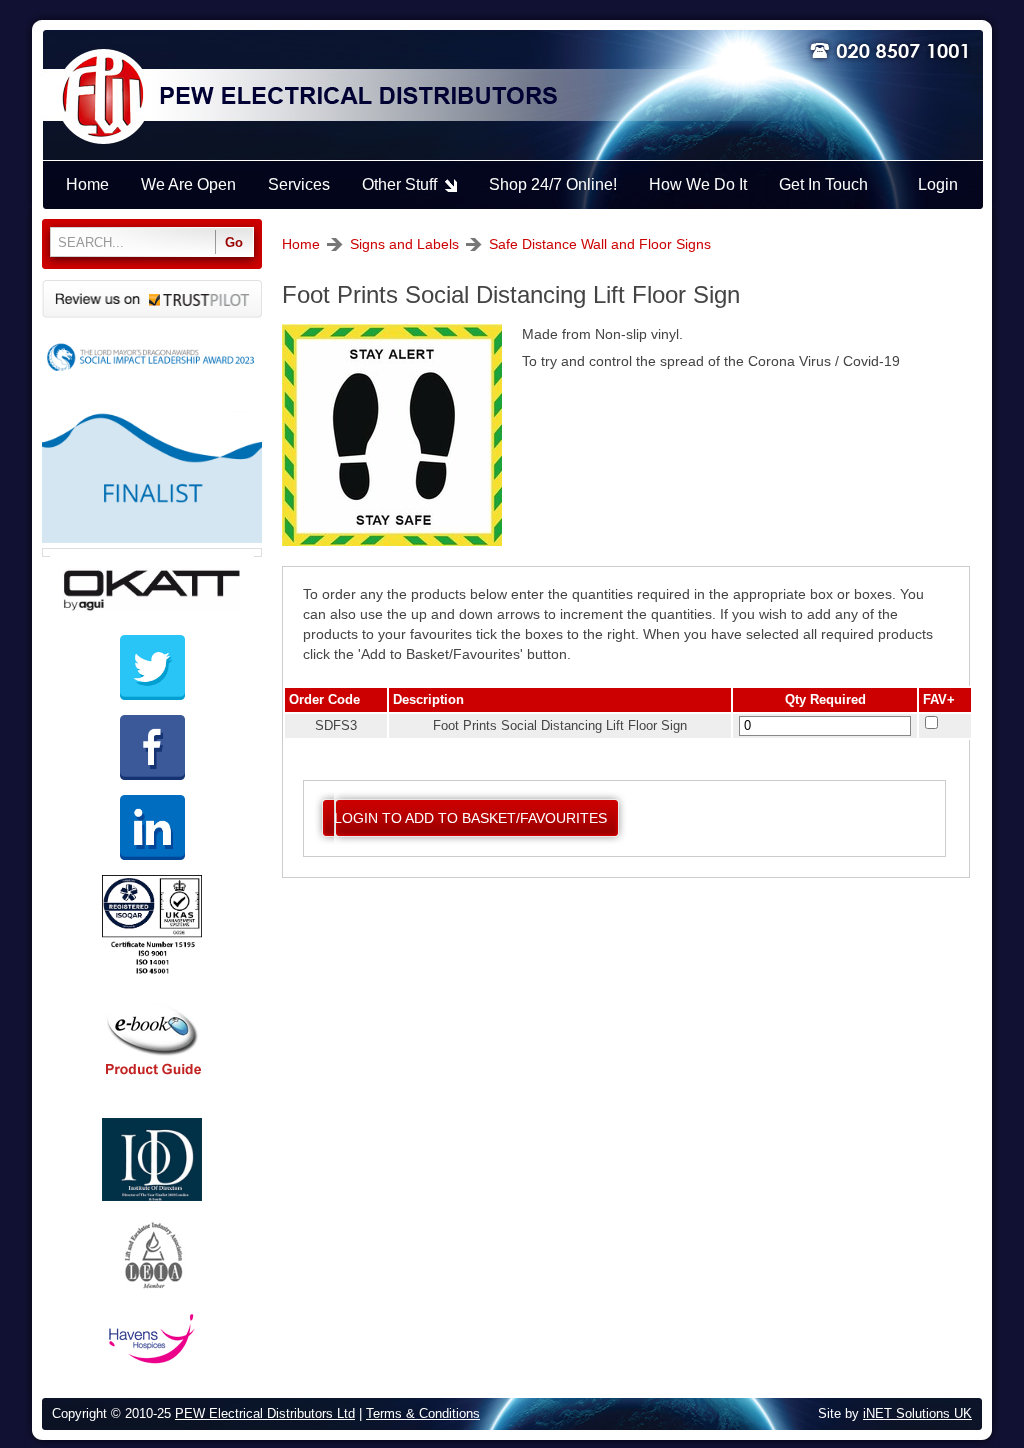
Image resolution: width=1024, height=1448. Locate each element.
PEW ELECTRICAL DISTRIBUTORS (357, 97)
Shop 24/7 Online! (553, 184)
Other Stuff (399, 184)
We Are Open (188, 184)
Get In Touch (823, 184)
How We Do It (698, 184)
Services (299, 184)
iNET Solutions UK (917, 1414)
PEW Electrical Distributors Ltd (265, 1414)
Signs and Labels (404, 244)
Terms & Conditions (423, 1414)
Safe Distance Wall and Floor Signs (600, 244)
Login (938, 184)
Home (301, 244)
